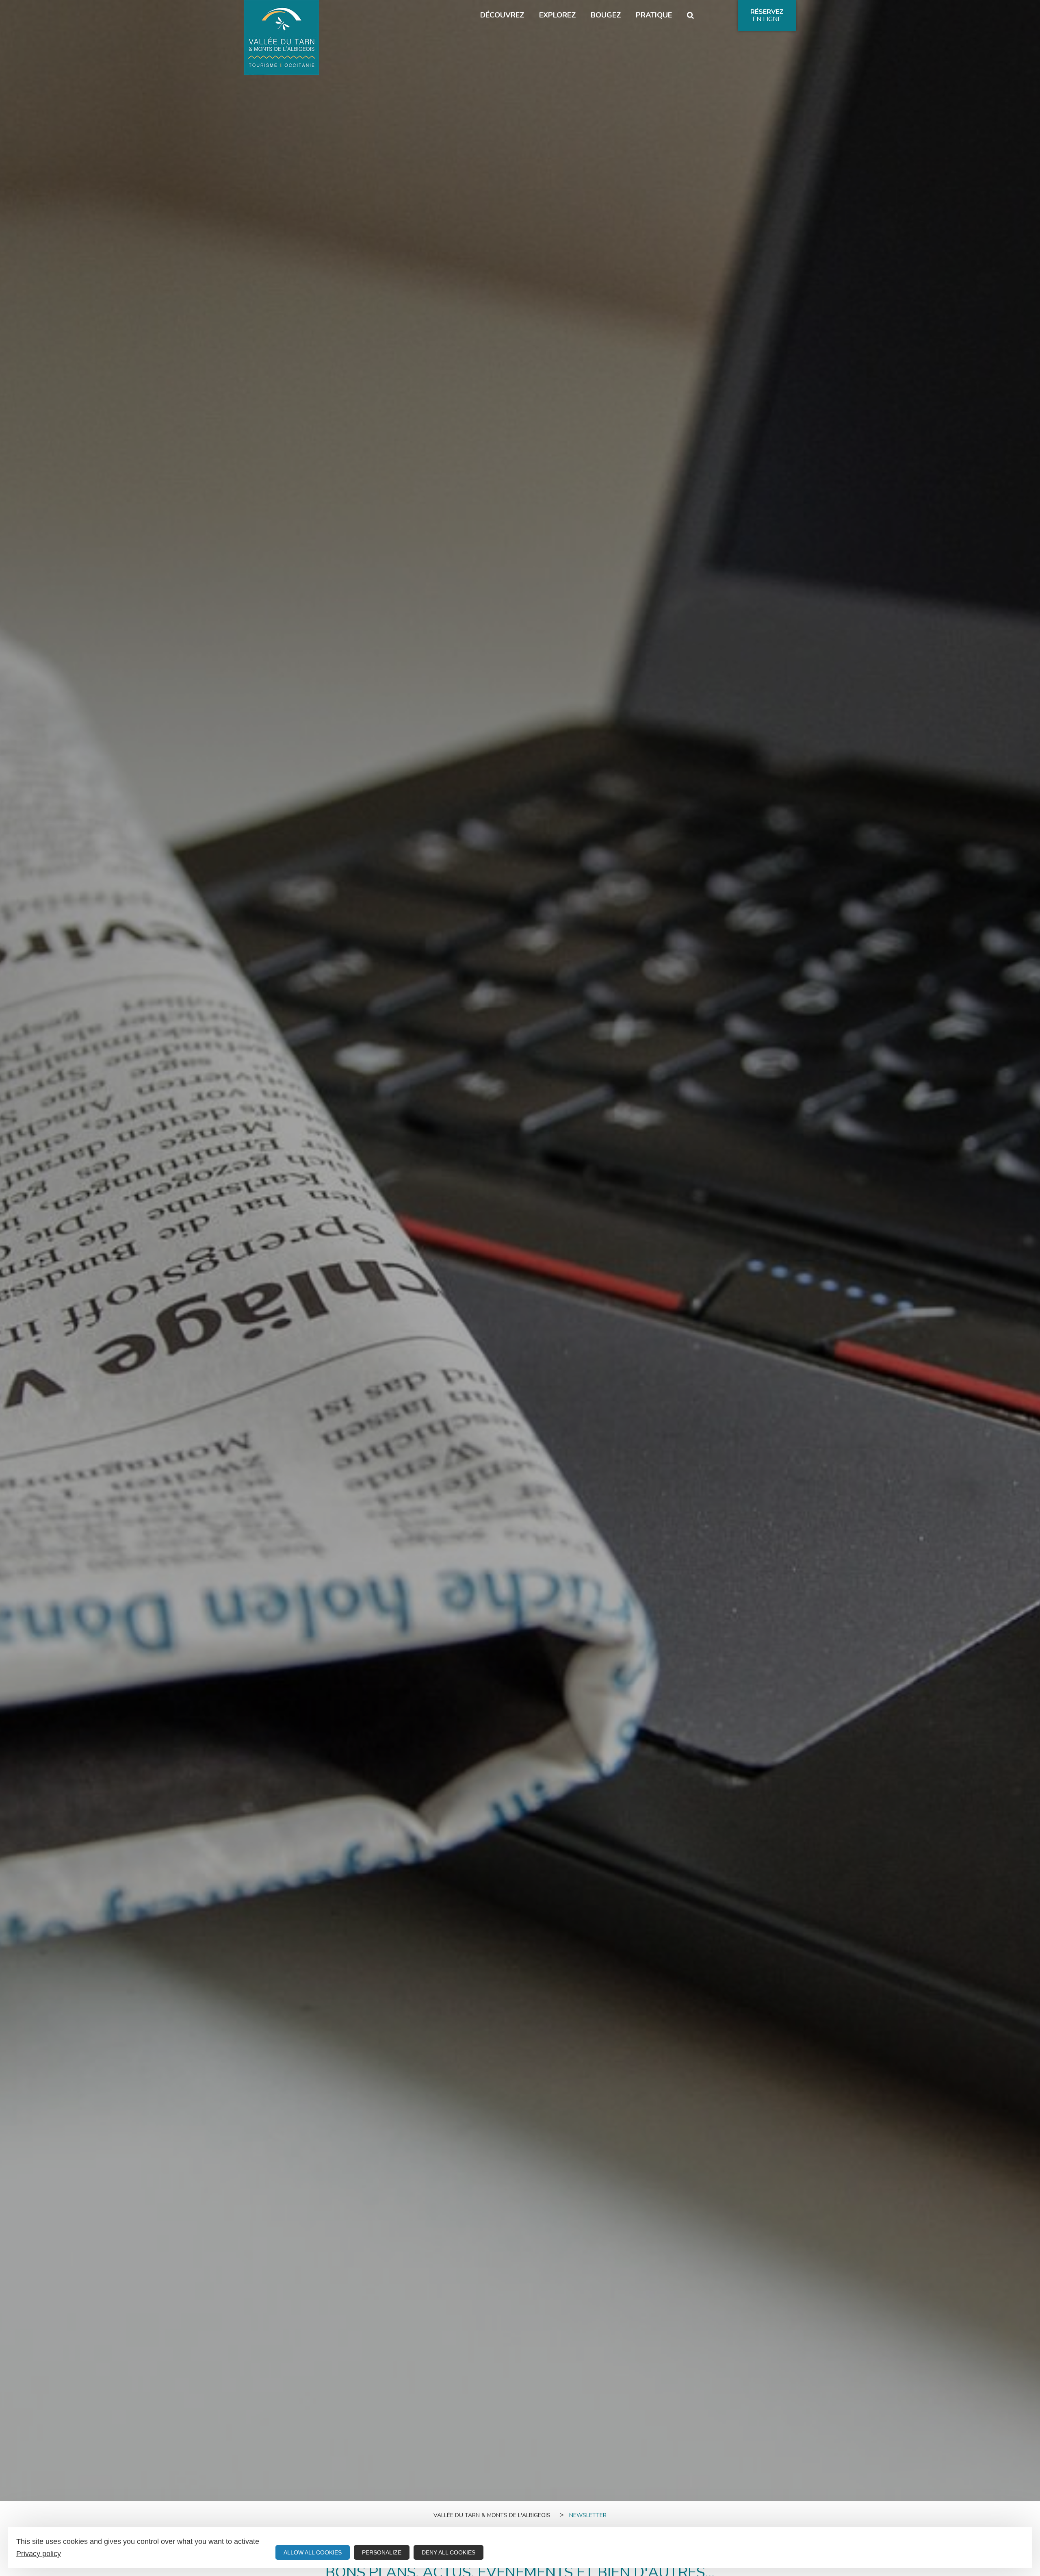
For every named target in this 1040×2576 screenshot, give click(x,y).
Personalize (382, 2552)
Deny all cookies (448, 2552)
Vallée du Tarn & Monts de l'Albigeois (492, 2515)
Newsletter (588, 2515)
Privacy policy (39, 2554)
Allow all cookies (313, 2552)
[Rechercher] (690, 15)
